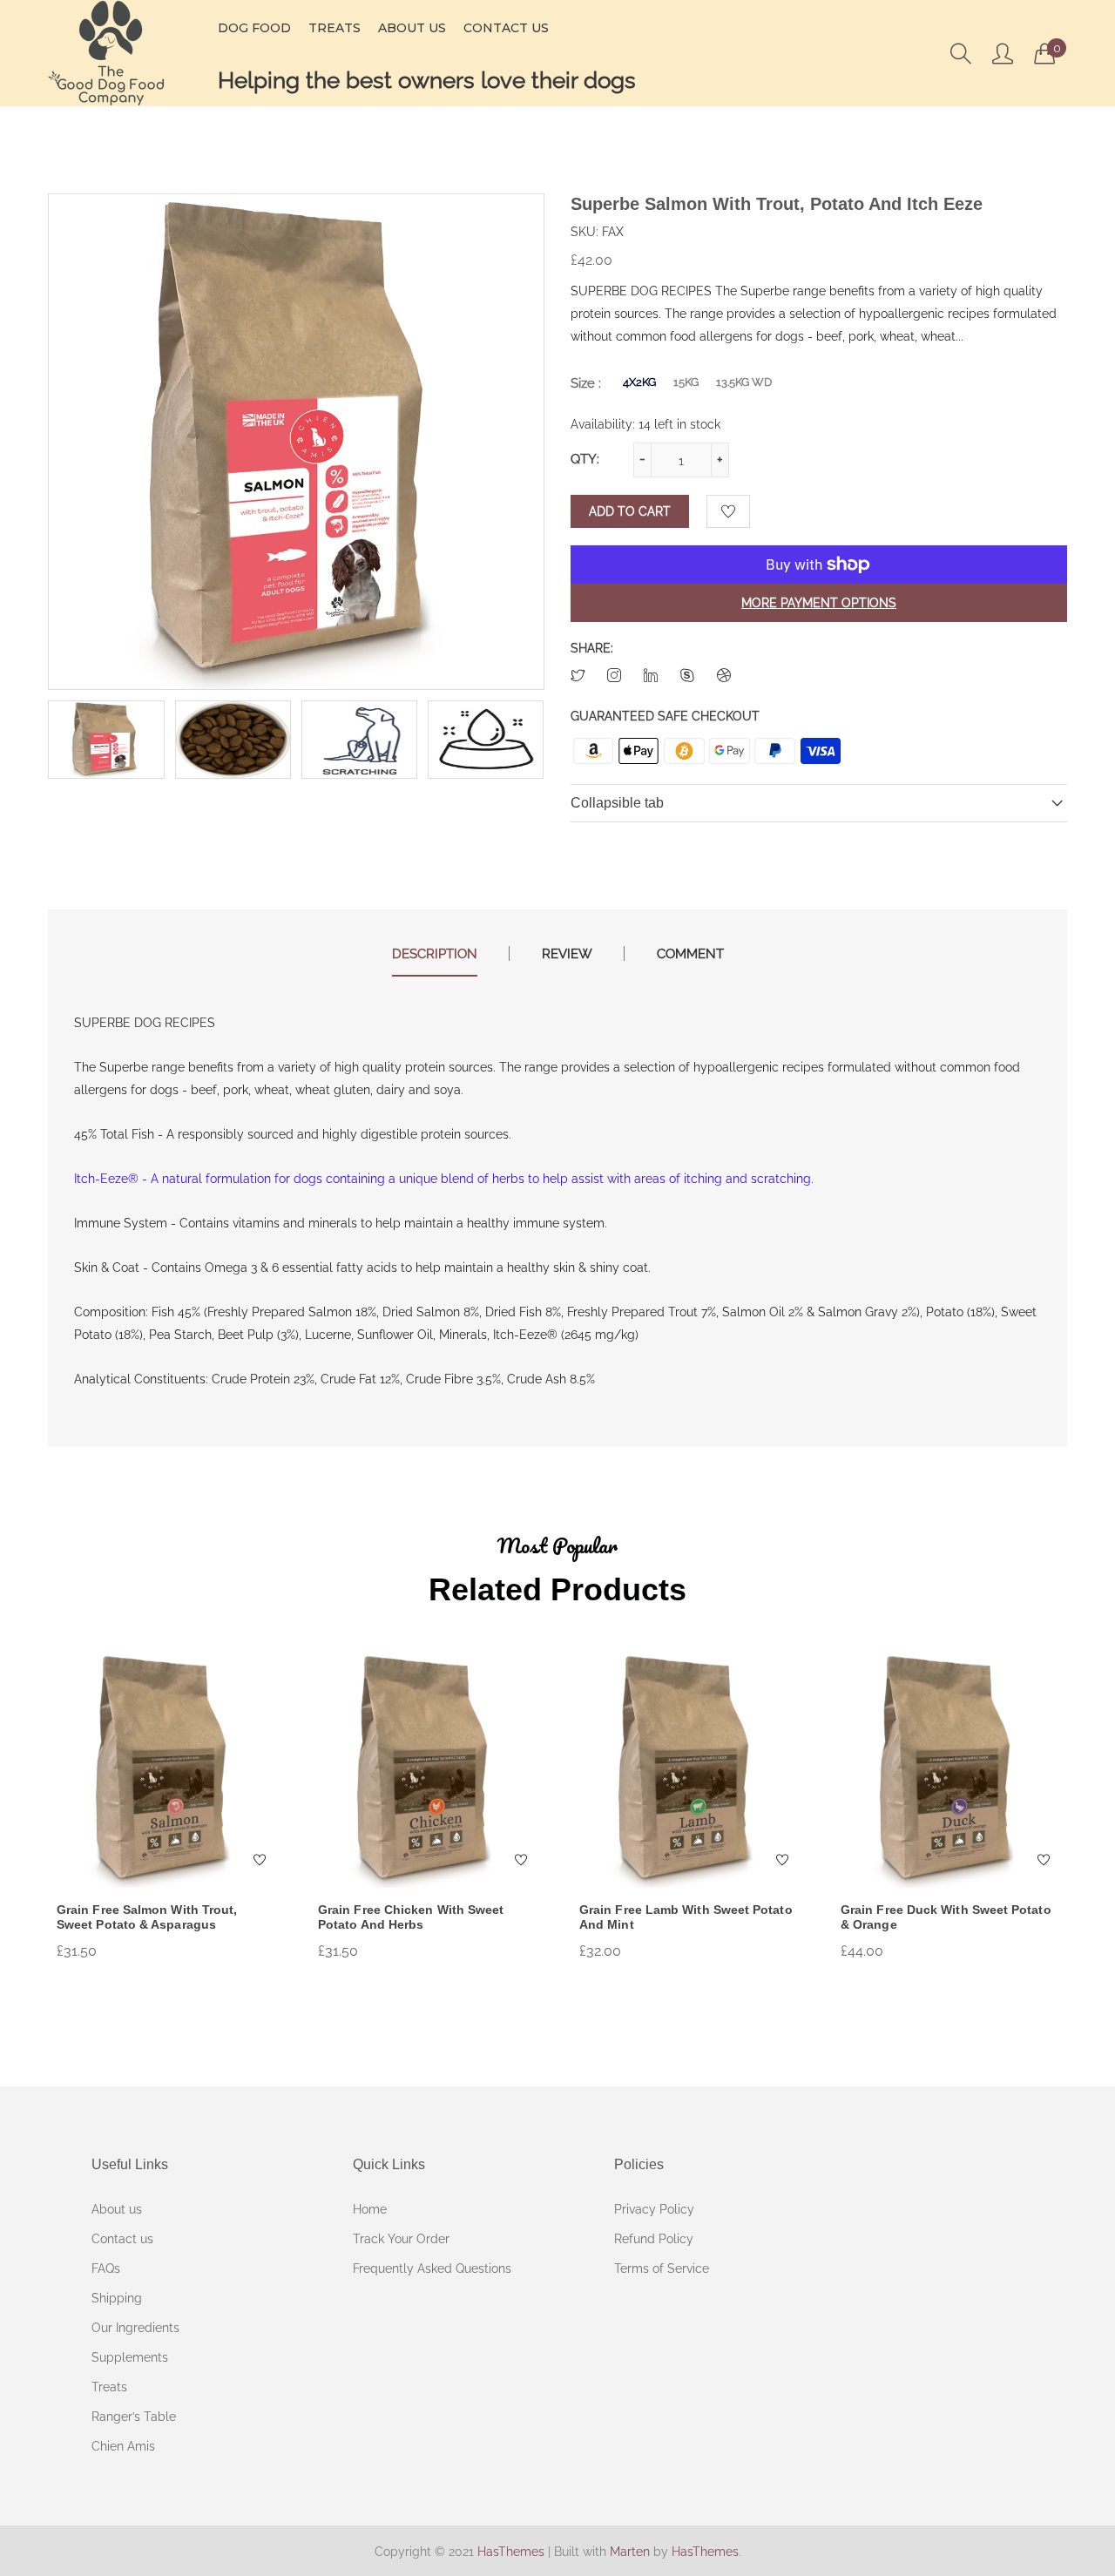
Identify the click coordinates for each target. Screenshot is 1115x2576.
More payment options (819, 603)
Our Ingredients (135, 2328)
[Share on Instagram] (614, 676)
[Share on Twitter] (578, 676)
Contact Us (506, 28)
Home (370, 2209)
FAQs (106, 2268)
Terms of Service (662, 2268)
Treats (334, 28)
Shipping (117, 2298)
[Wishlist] (728, 511)
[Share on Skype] (687, 676)
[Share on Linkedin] (651, 676)
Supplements (130, 2357)
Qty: (585, 459)
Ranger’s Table (134, 2417)
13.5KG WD (744, 382)
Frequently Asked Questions (432, 2268)
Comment (690, 954)
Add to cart (630, 511)
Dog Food (254, 28)
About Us (412, 28)
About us (117, 2209)
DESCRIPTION (435, 954)
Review (567, 954)
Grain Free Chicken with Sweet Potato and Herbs (411, 1917)
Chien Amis (123, 2446)
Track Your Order (401, 2239)
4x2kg (639, 382)
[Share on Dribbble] (724, 676)
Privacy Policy (654, 2209)
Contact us (122, 2239)
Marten (630, 2552)
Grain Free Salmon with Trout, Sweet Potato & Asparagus (147, 1917)
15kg (686, 382)
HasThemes (511, 2552)
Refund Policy (654, 2239)
